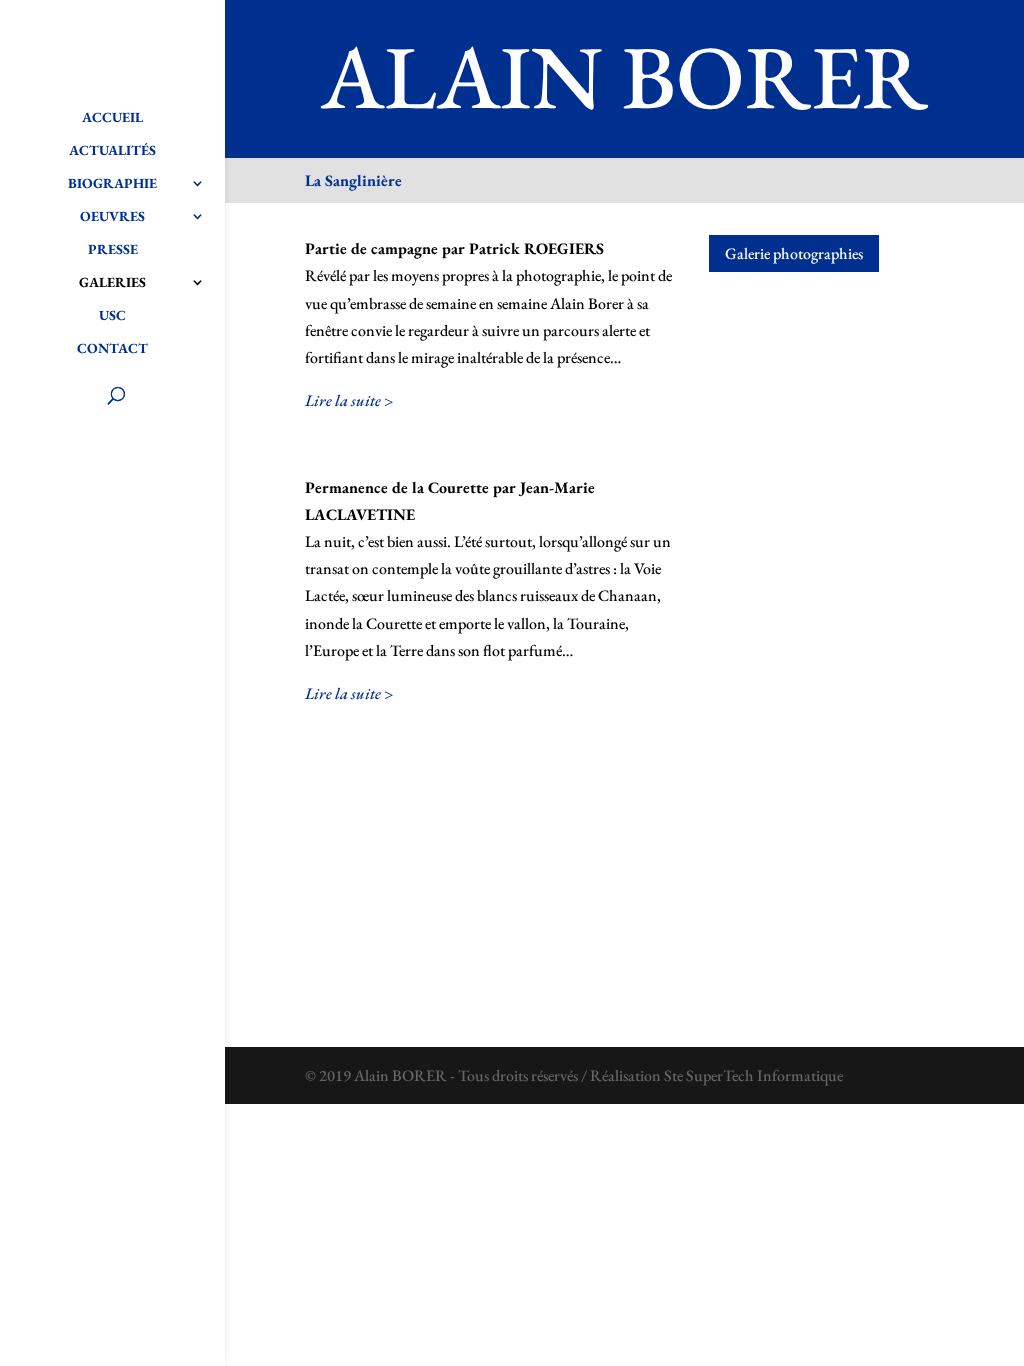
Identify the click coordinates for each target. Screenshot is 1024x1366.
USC (112, 316)
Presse (113, 250)
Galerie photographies (794, 253)
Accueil (112, 118)
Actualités (112, 151)
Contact (112, 349)
